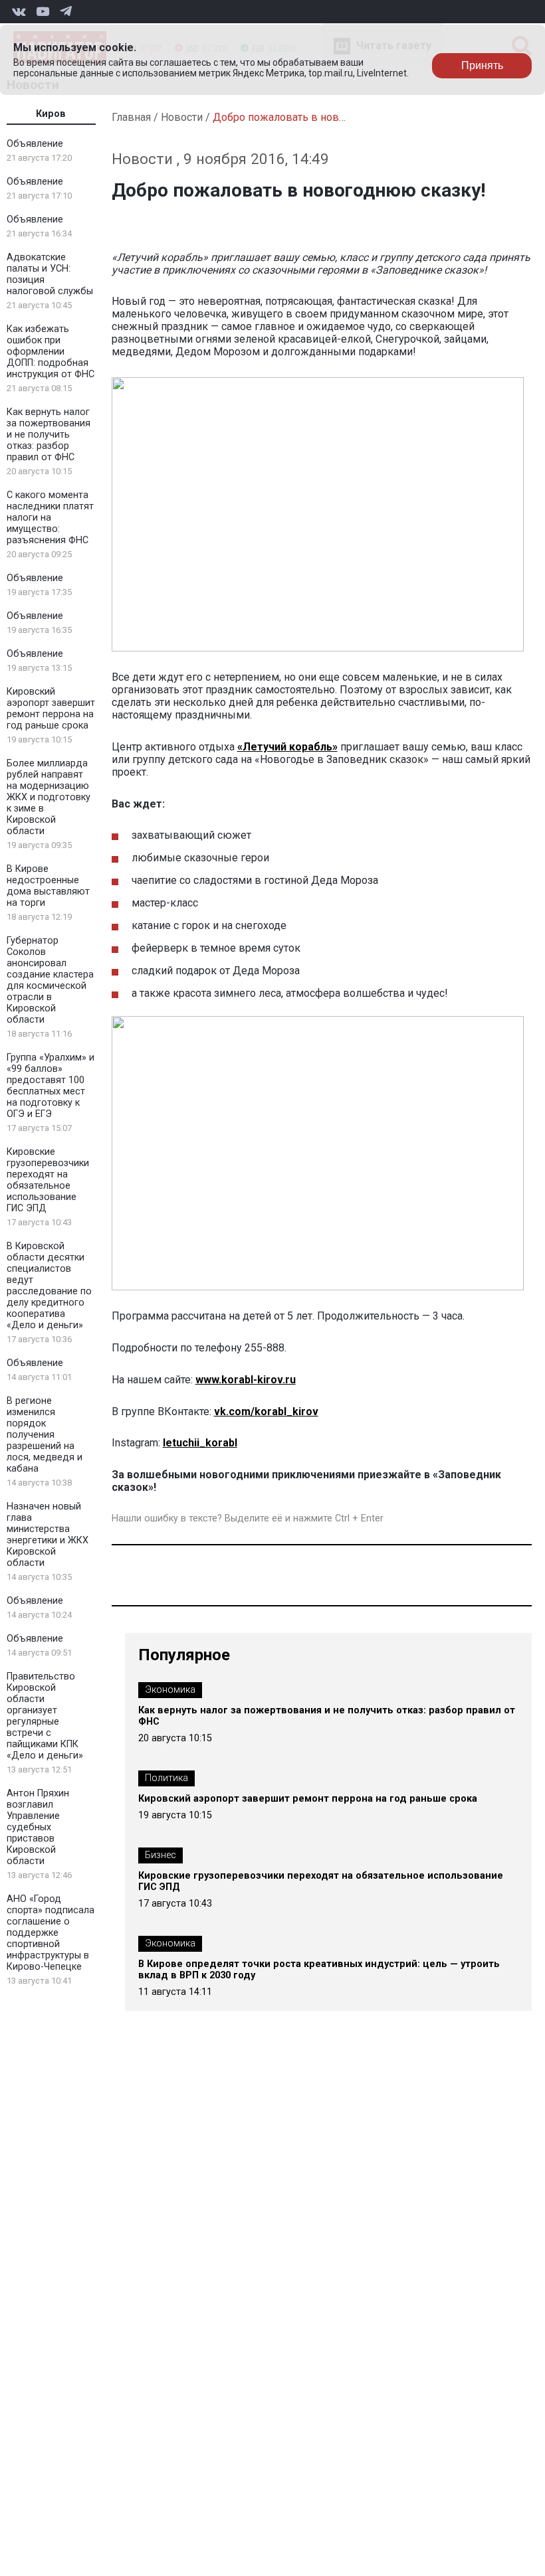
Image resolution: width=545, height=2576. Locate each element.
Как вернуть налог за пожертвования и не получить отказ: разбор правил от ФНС (49, 435)
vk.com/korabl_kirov (266, 1412)
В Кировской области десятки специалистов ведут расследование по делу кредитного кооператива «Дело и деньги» (49, 1286)
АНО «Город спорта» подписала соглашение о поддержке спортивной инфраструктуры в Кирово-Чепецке (51, 1933)
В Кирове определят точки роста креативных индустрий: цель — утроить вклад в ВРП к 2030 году (319, 1970)
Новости (182, 117)
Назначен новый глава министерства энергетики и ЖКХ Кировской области (48, 1535)
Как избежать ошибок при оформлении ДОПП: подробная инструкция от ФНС (51, 352)
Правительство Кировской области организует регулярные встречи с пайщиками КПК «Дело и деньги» (45, 1716)
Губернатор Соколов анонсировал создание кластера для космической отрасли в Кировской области (50, 980)
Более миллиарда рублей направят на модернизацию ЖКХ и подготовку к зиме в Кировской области (49, 797)
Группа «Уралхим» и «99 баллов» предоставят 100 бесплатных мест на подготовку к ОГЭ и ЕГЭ (51, 1086)
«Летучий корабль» (287, 747)
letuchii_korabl (200, 1443)
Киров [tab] (51, 114)
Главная (131, 117)
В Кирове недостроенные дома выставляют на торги (48, 886)
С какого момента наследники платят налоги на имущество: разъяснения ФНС (50, 518)
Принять (482, 65)
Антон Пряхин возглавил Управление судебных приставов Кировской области (38, 1827)
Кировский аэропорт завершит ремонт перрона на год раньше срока (51, 709)
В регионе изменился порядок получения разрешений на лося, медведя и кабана (45, 1435)
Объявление (35, 144)
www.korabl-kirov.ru (246, 1380)
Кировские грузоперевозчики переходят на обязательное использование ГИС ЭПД (48, 1180)
